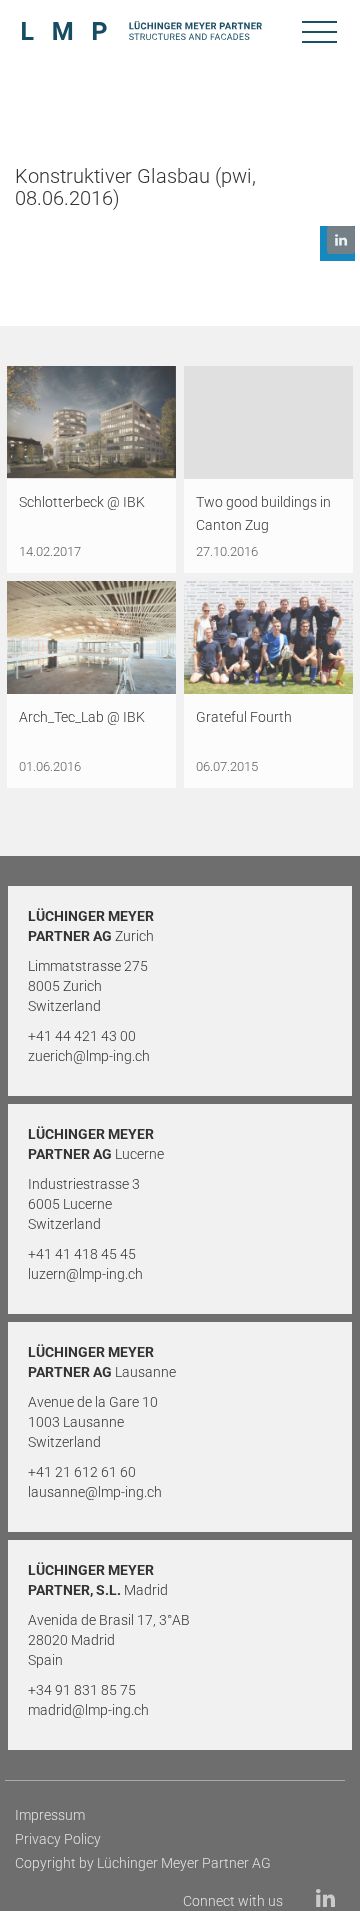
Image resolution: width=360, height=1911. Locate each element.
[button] (337, 243)
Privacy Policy (58, 1839)
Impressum (50, 1815)
